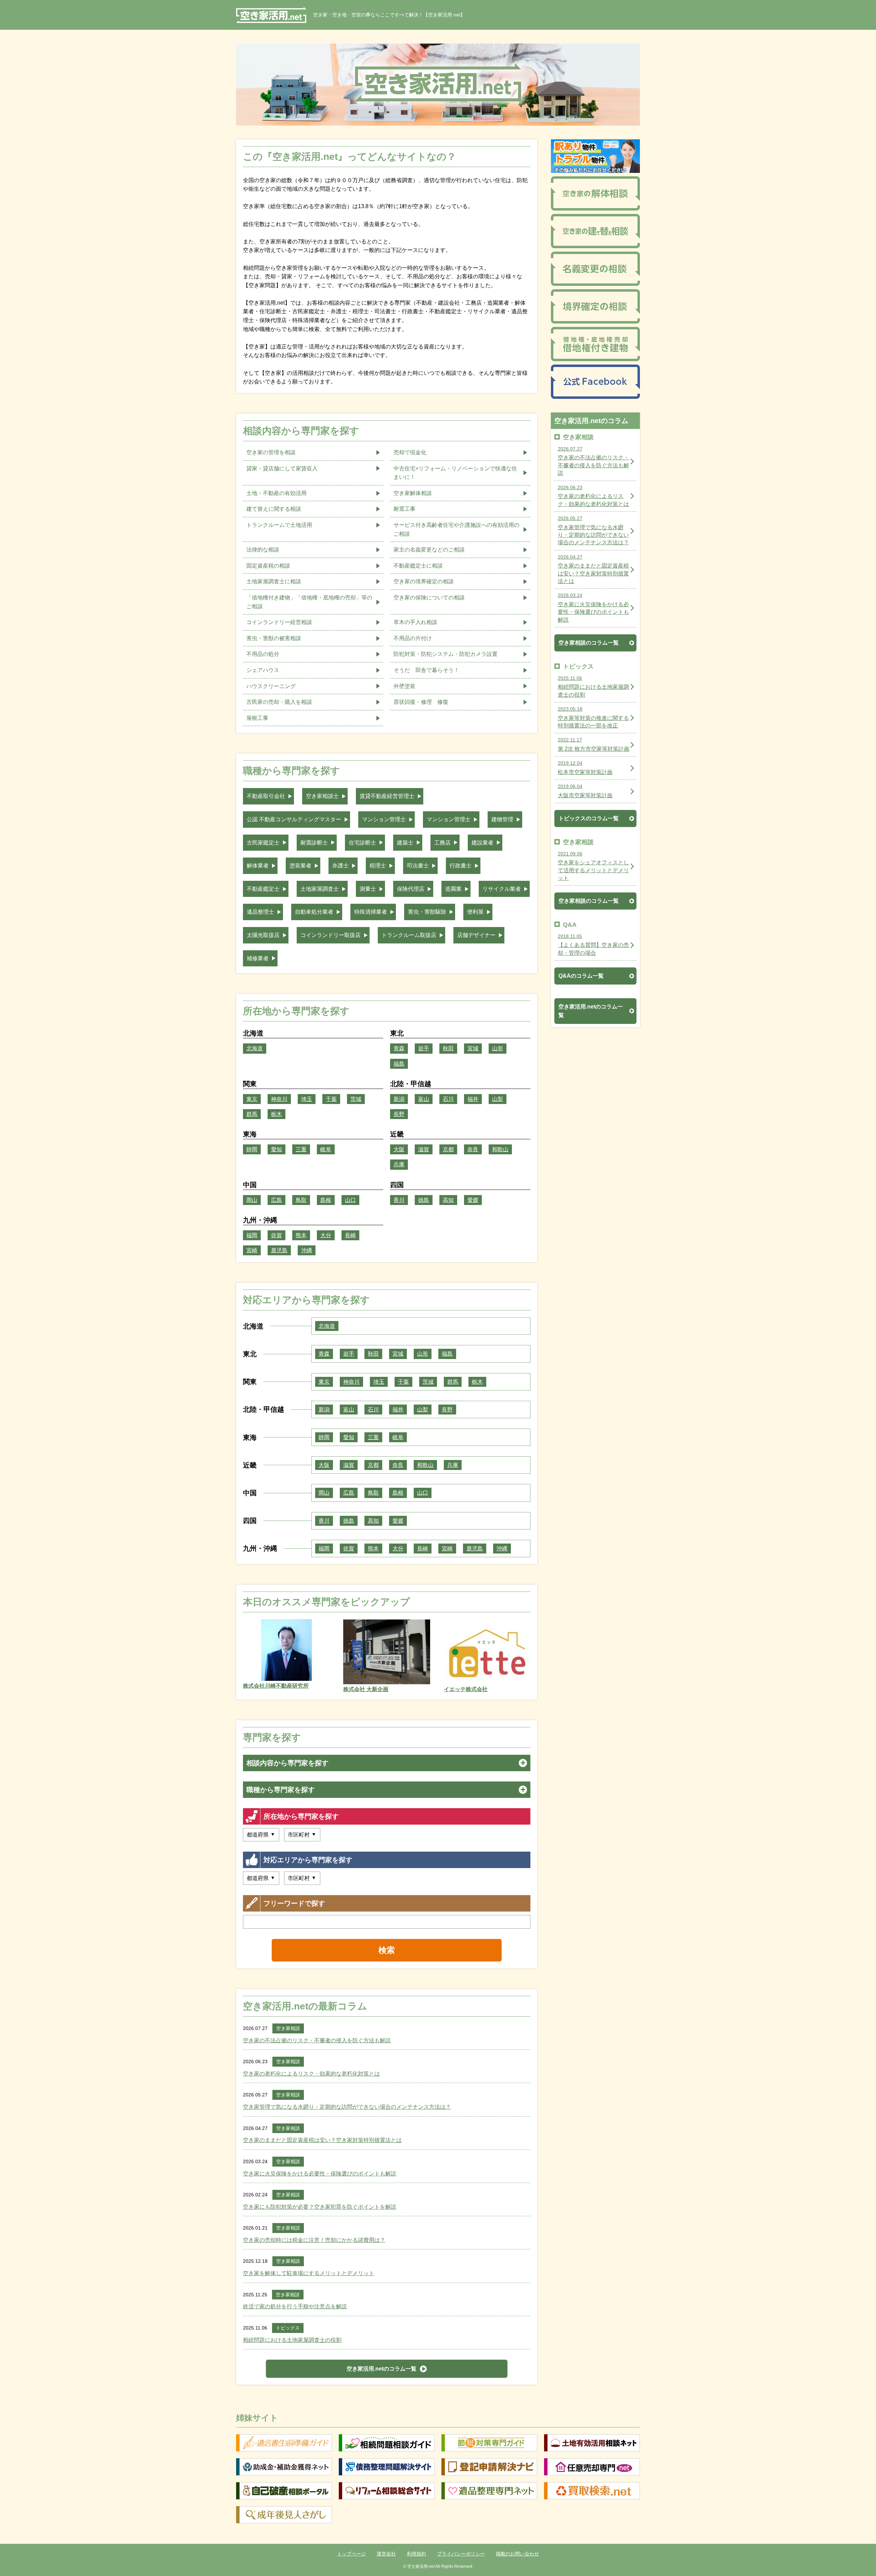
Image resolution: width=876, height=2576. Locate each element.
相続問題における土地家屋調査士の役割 (292, 2340)
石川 (448, 1099)
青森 (399, 1048)
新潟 (399, 1099)
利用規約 (416, 2554)
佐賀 (276, 1235)
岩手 (424, 1048)
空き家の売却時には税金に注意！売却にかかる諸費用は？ (314, 2240)
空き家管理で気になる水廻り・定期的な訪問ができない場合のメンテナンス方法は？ (347, 2107)
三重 (301, 1149)
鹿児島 (279, 1250)
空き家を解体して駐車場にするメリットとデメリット (309, 2273)
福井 (473, 1099)
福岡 (252, 1235)
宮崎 (252, 1250)
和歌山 (500, 1149)
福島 (399, 1064)
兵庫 (399, 1164)
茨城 (356, 1099)
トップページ (351, 2554)
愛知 (276, 1149)
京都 (448, 1149)
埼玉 (307, 1099)
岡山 (252, 1200)
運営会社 (386, 2554)
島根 (326, 1200)
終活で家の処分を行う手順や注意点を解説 (295, 2306)
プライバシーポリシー (461, 2554)
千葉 (331, 1099)
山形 (498, 1048)
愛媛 (473, 1200)
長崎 (350, 1235)
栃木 (276, 1114)
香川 (399, 1200)
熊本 (301, 1235)
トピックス (288, 2328)
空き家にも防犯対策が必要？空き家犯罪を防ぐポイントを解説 (320, 2207)
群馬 (252, 1114)
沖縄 (307, 1250)
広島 (276, 1200)
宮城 (473, 1048)
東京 (252, 1099)
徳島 (424, 1200)
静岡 (252, 1149)
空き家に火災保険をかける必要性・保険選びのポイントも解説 (320, 2174)
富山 (424, 1099)
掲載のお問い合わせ (517, 2554)
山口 (350, 1200)
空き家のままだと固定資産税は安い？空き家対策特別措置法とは (322, 2140)
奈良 (473, 1149)
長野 (399, 1114)
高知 (448, 1200)
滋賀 (424, 1149)
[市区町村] (302, 1835)
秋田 (448, 1048)
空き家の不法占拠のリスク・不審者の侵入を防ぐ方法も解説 (317, 2040)
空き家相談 (288, 2028)
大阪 (399, 1149)
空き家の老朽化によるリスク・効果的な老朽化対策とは (311, 2074)
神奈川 (279, 1099)
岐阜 (326, 1149)
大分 (326, 1235)
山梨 (498, 1099)
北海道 (255, 1048)
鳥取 (301, 1200)
